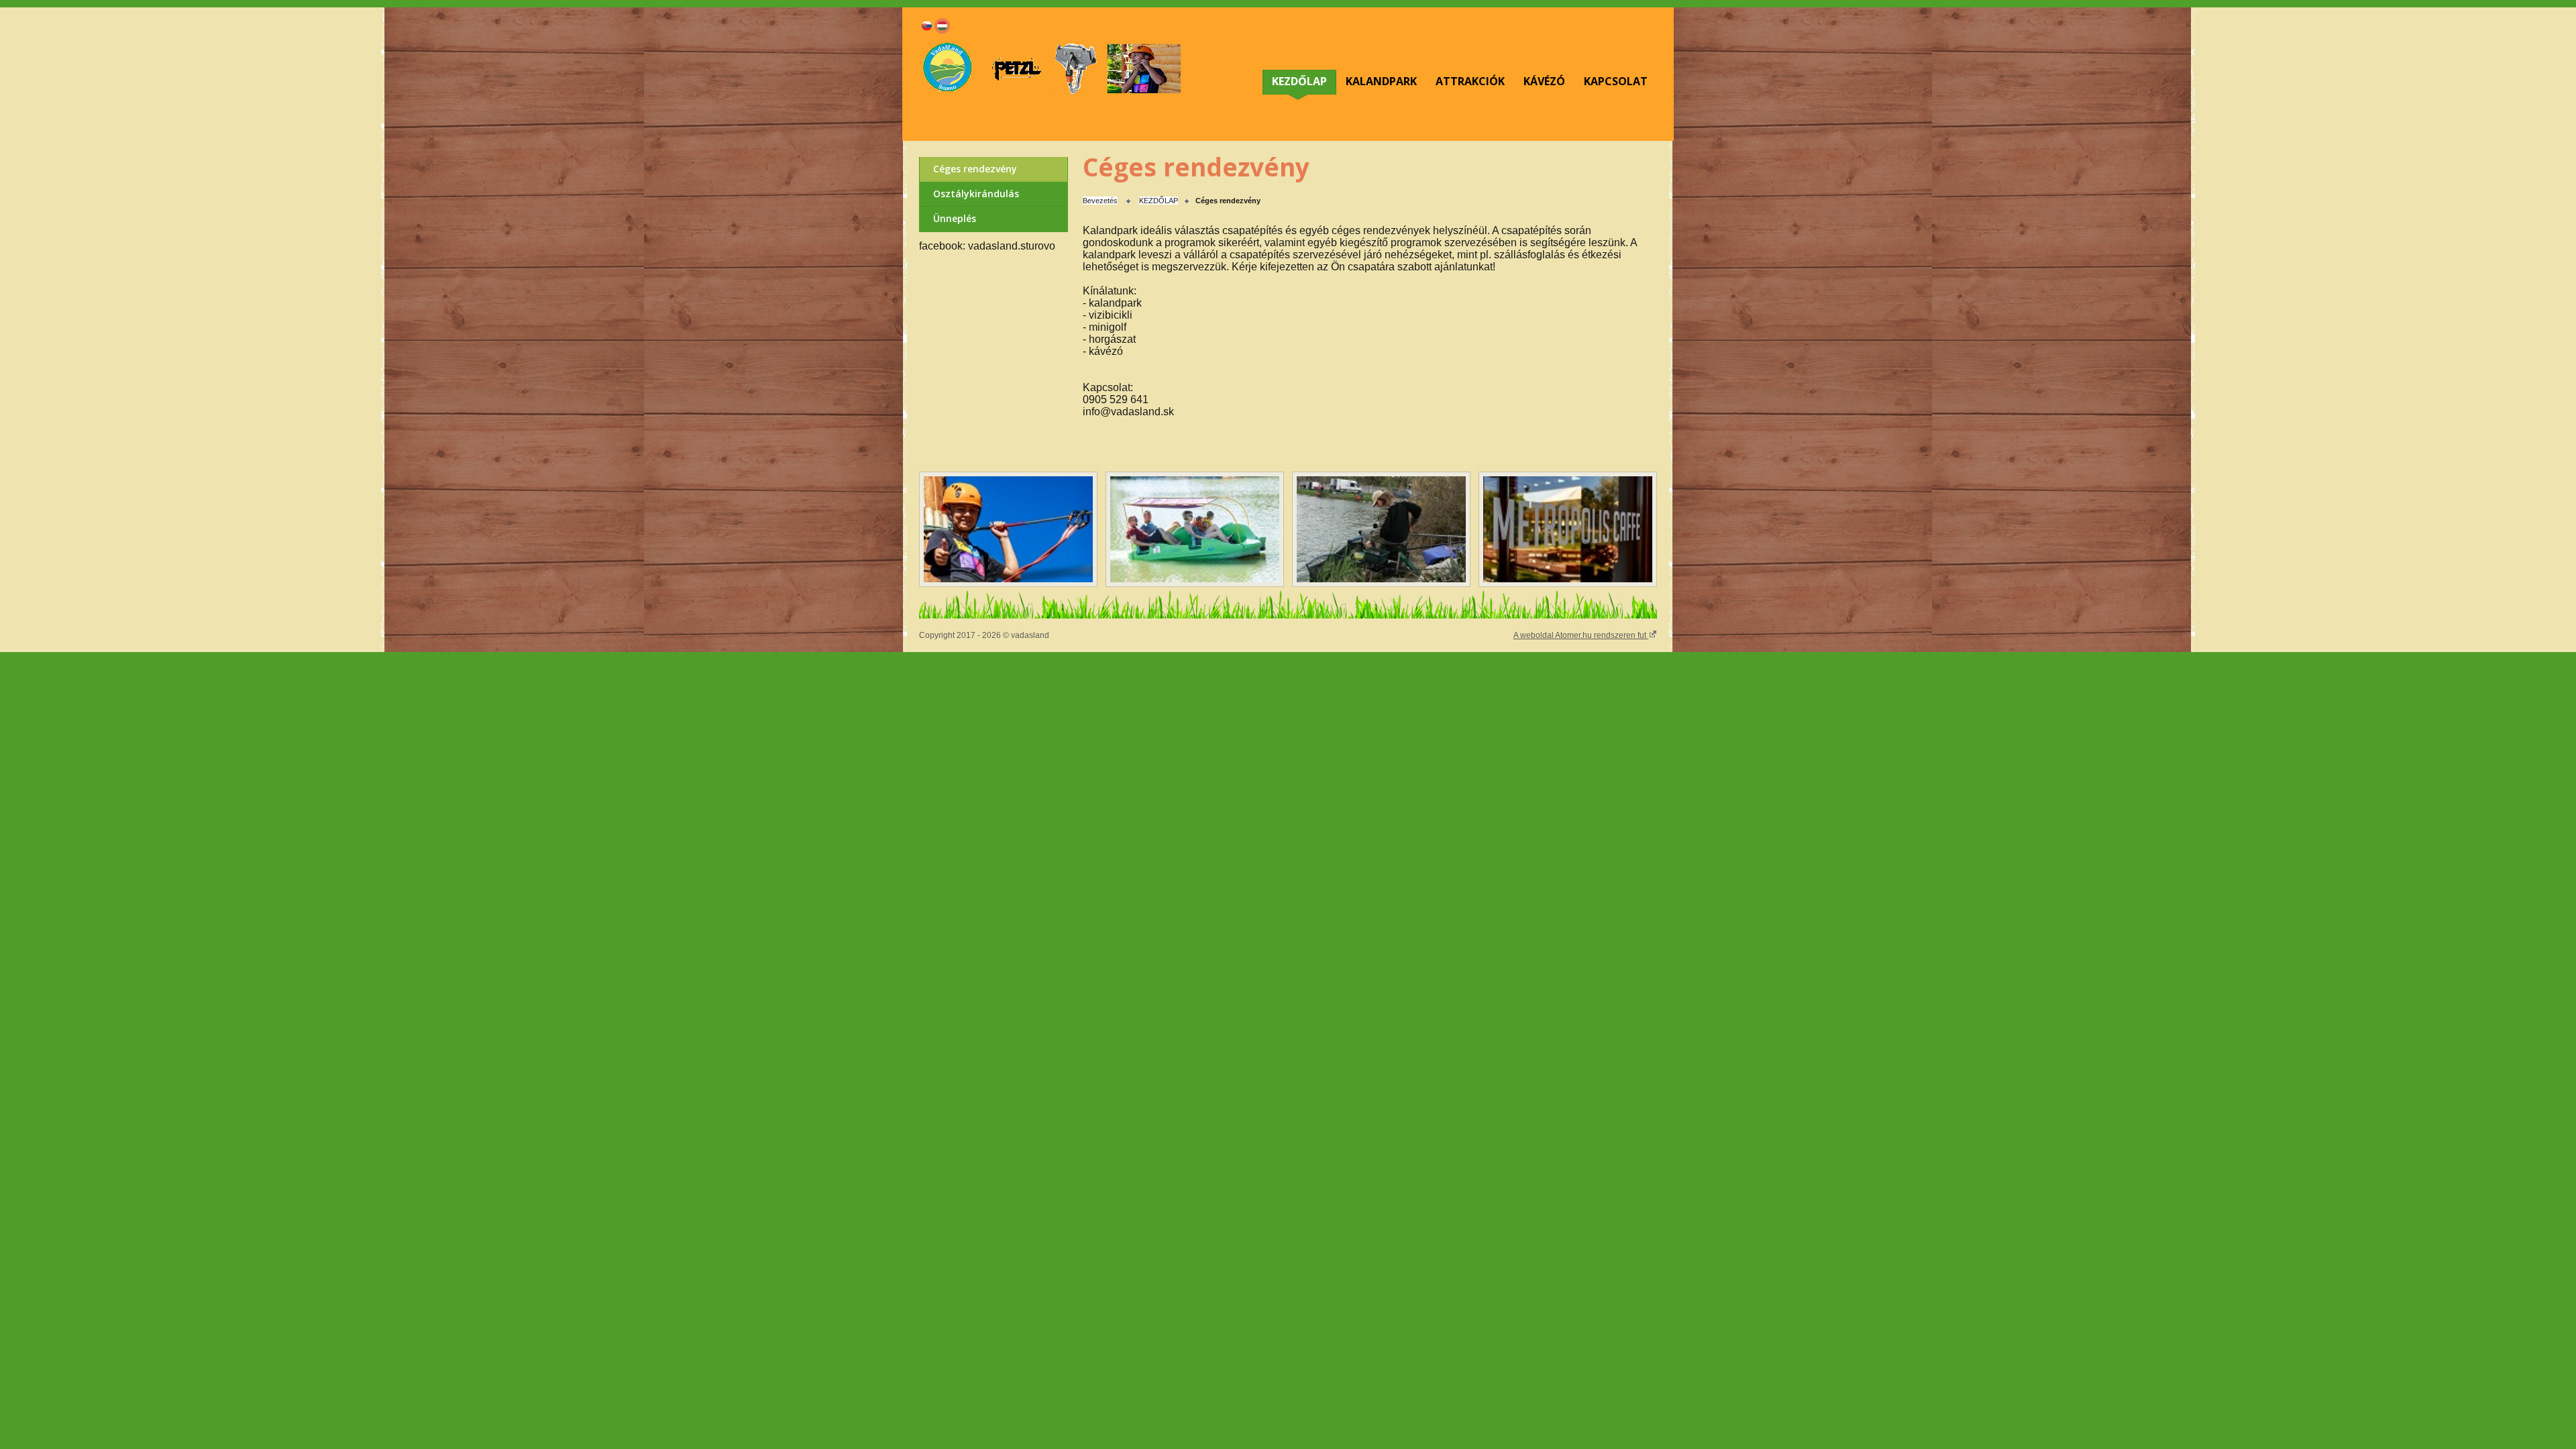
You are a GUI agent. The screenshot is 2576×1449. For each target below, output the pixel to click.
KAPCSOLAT (1616, 81)
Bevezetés (1100, 201)
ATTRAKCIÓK (1470, 81)
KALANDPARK (1381, 81)
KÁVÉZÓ (1544, 81)
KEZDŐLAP (1299, 81)
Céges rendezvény (975, 169)
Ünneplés (955, 218)
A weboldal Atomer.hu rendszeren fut (1581, 635)
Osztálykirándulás (976, 194)
